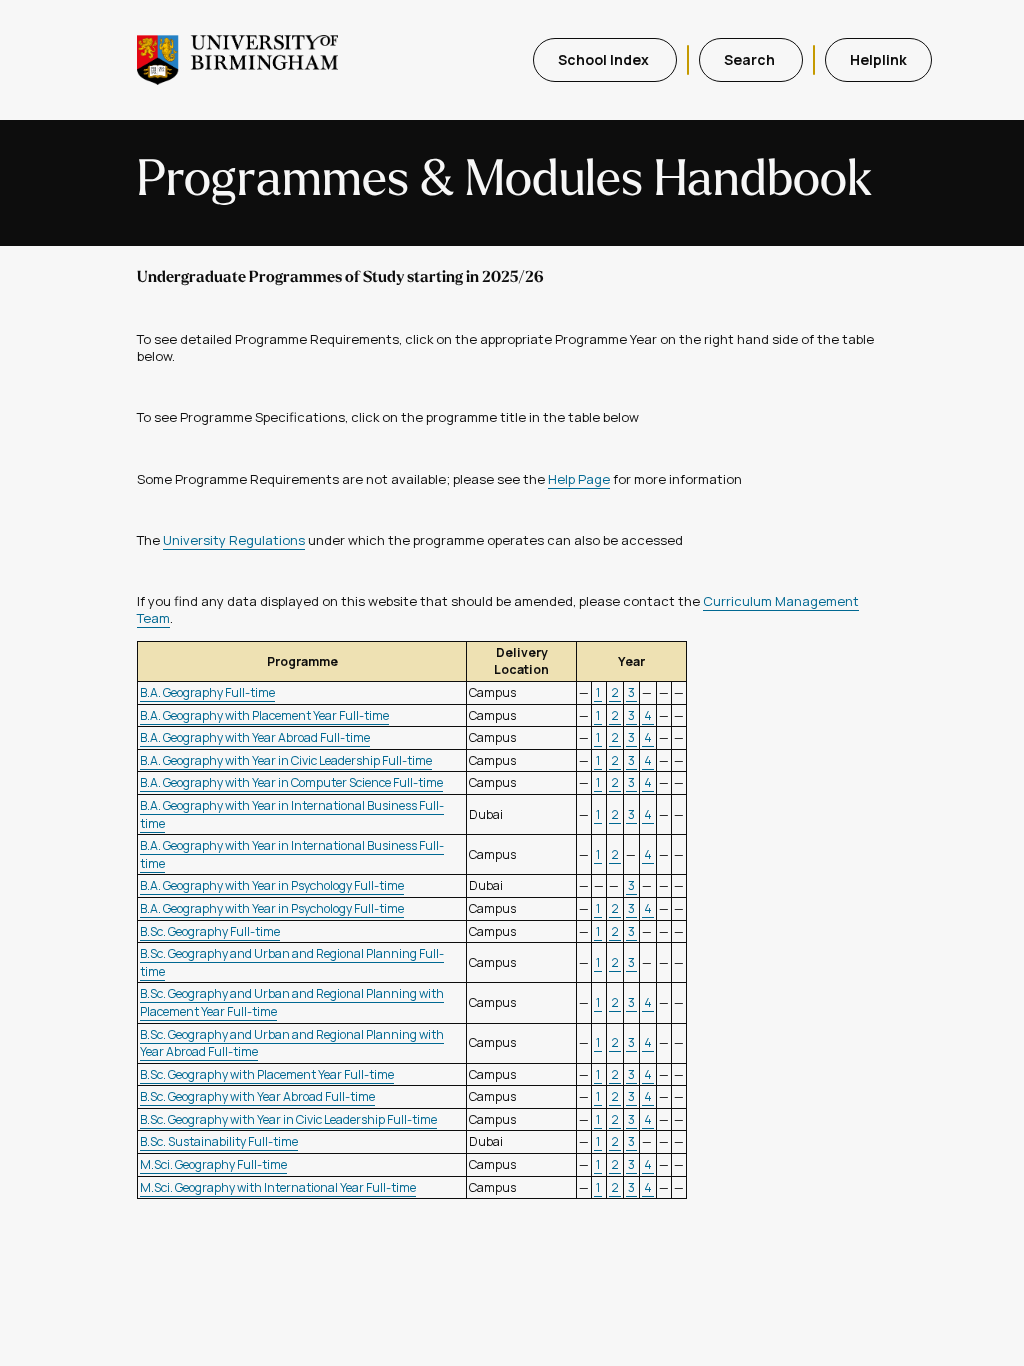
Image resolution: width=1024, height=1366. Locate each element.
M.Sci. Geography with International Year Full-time (278, 1187)
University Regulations (234, 540)
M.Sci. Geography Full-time (213, 1164)
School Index (605, 59)
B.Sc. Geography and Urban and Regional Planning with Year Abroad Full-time (292, 1043)
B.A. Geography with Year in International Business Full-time (292, 814)
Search (751, 59)
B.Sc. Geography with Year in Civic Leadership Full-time (288, 1119)
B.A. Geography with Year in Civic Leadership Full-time (286, 760)
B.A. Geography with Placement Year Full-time (264, 715)
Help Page (579, 479)
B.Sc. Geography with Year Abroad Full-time (257, 1096)
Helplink (878, 59)
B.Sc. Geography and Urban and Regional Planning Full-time (292, 962)
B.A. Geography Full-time (207, 692)
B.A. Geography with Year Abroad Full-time (255, 737)
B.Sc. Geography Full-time (210, 931)
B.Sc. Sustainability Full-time (219, 1141)
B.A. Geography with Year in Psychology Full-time (272, 885)
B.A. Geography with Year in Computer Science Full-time (291, 782)
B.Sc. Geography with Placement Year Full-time (267, 1074)
